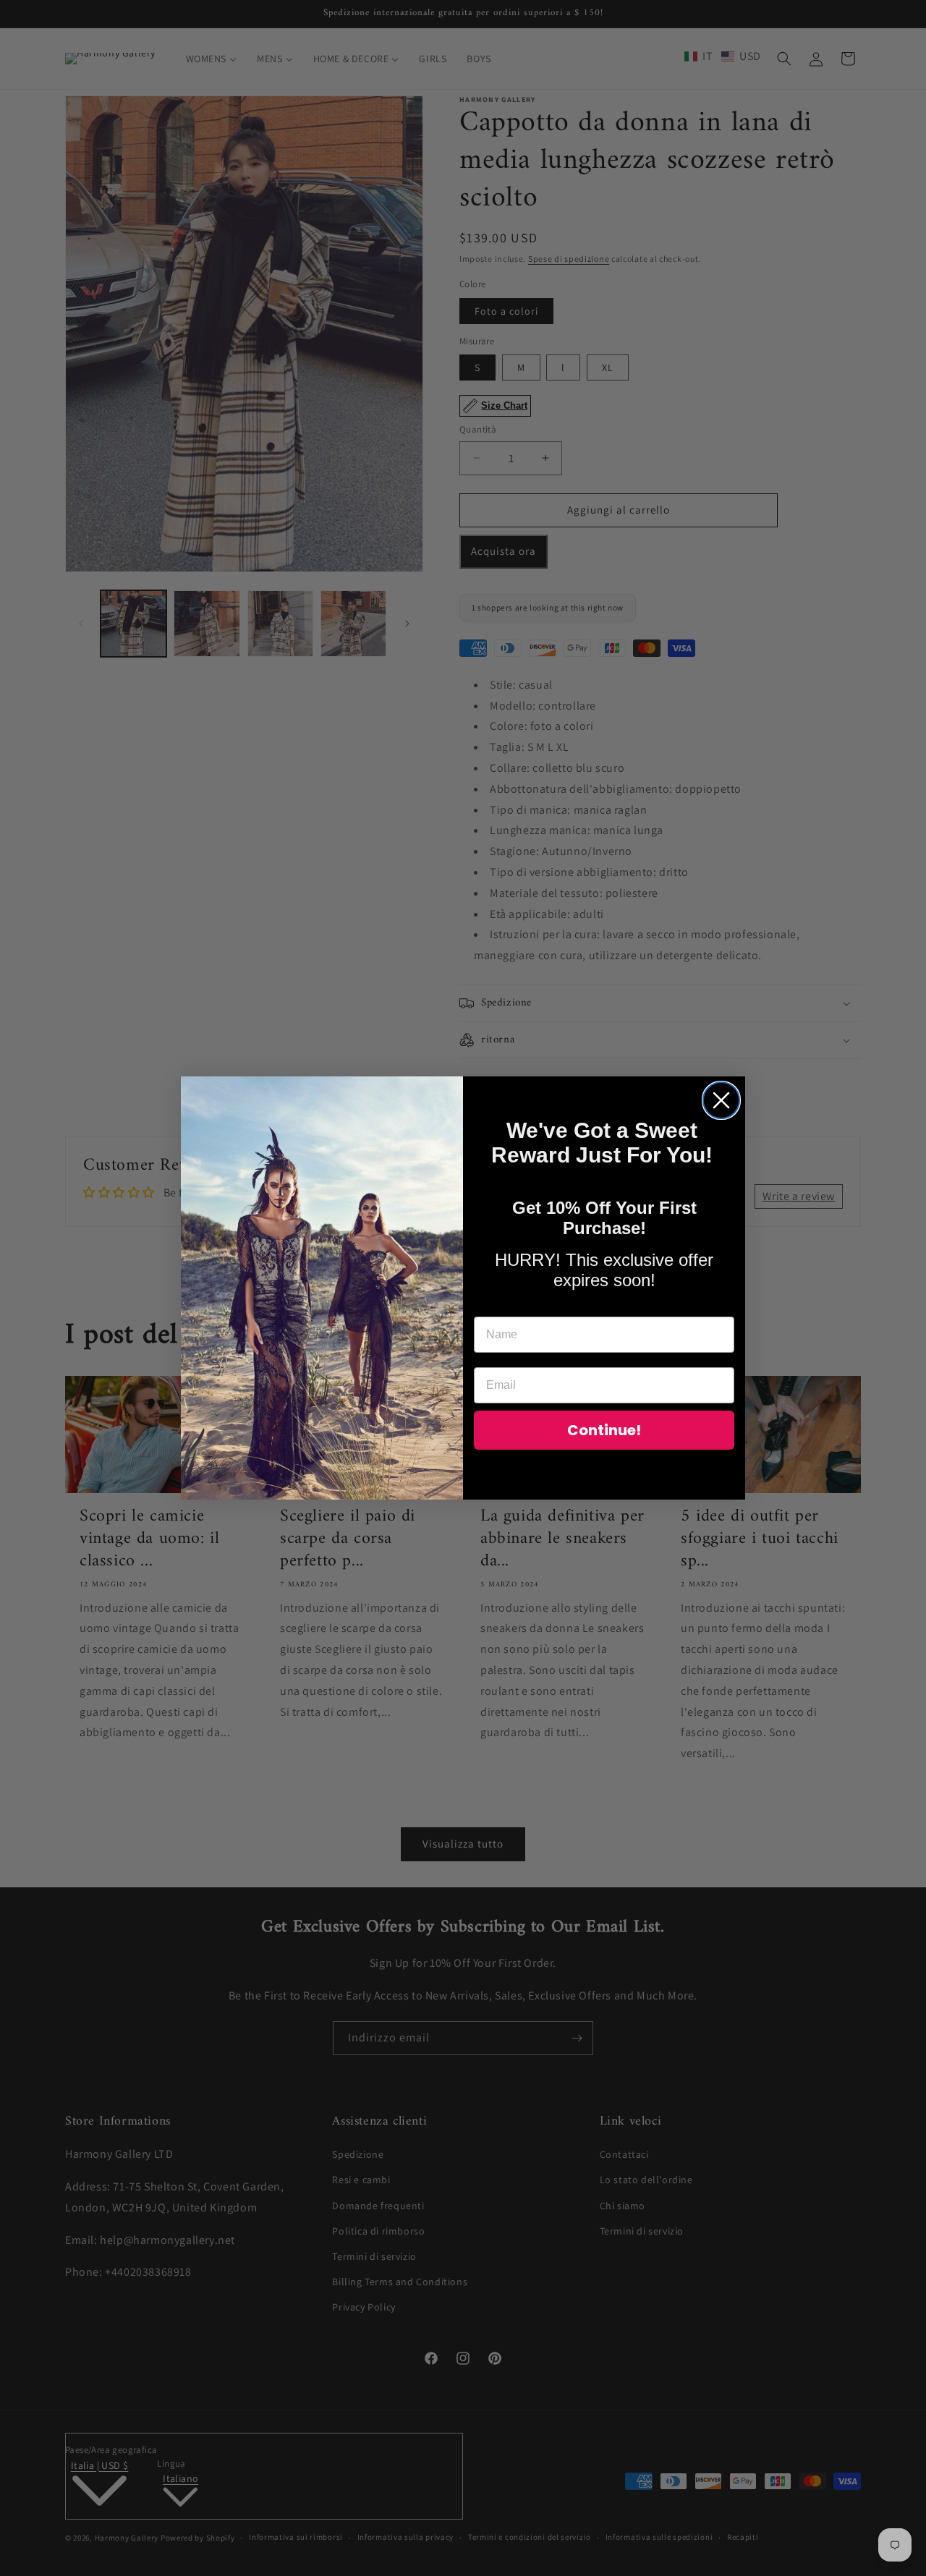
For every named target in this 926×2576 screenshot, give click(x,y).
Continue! (604, 1430)
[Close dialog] (721, 1100)
